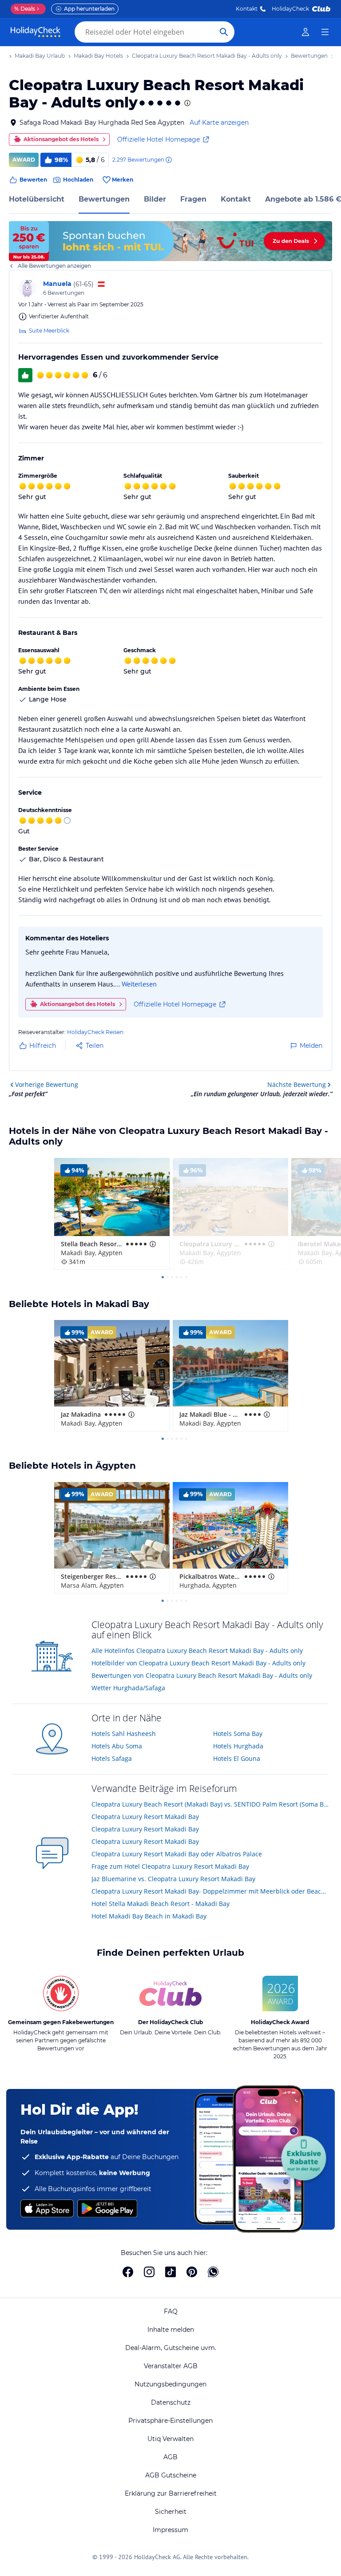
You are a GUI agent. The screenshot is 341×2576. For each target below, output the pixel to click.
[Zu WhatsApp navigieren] (213, 2272)
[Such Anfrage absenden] (224, 32)
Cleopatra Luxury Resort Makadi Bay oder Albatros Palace (177, 1854)
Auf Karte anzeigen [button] (219, 123)
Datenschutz (171, 2402)
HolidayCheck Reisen (95, 1032)
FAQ (171, 2311)
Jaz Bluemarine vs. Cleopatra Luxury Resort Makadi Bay (173, 1879)
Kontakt (247, 9)
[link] (305, 32)
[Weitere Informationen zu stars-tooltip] (186, 103)
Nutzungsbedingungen (170, 2384)
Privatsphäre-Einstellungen (170, 2421)
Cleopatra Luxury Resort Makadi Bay (145, 1817)
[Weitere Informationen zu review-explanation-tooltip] (168, 160)
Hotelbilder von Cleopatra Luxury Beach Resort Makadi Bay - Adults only (198, 1663)
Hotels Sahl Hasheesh (124, 1734)
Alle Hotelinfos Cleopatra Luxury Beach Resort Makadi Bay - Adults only (197, 1651)
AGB (170, 2457)
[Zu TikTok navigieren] (170, 2272)
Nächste (297, 1084)
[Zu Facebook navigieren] (128, 2272)
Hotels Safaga (112, 1758)
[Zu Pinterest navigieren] (192, 2272)
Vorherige (47, 1084)
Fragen (193, 199)
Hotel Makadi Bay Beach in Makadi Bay (149, 1916)
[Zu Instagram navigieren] (149, 2272)
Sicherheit (171, 2512)
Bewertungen (104, 199)
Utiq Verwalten (170, 2439)
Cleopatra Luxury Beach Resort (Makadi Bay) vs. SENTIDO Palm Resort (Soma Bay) (210, 1804)
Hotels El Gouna (237, 1758)
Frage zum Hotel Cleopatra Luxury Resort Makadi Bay (170, 1866)
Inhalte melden (171, 2330)
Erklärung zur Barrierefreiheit (171, 2493)
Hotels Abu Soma (117, 1746)
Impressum (170, 2530)
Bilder (155, 199)
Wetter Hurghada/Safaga (128, 1688)
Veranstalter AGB (171, 2366)
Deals (25, 9)
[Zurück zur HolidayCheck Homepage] (36, 32)
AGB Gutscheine (171, 2475)
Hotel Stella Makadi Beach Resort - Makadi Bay (161, 1904)
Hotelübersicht (37, 199)
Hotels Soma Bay (238, 1734)
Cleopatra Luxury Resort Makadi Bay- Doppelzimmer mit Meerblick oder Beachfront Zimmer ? (210, 1891)
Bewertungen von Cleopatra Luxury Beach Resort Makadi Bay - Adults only (202, 1675)
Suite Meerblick (49, 331)
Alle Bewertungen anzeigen (54, 266)
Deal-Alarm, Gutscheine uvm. (171, 2348)
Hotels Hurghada (238, 1746)
